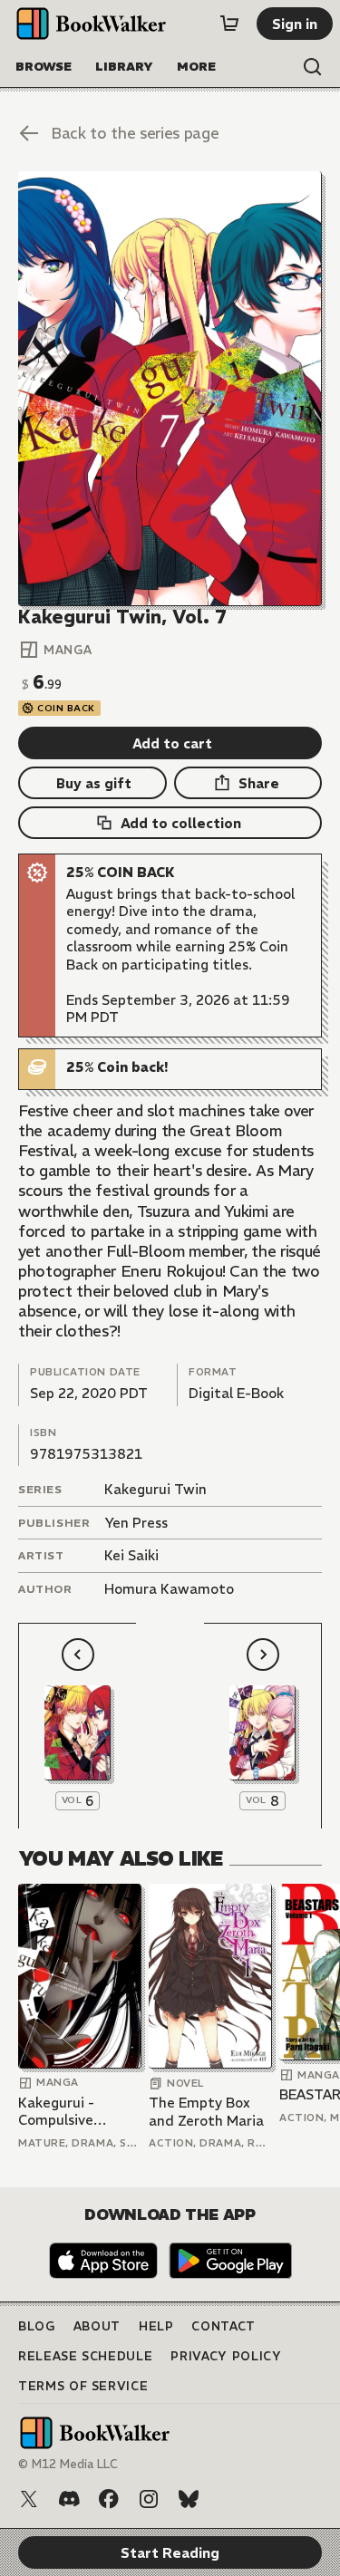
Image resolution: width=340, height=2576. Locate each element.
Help (156, 2326)
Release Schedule (85, 2356)
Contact (223, 2326)
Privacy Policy (226, 2356)
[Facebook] (109, 2499)
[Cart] (229, 24)
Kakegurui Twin (155, 1489)
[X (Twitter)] (29, 2499)
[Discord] (69, 2499)
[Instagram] (149, 2499)
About (97, 2326)
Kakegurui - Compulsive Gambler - (56, 2112)
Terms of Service (83, 2386)
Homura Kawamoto (169, 1589)
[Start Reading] (170, 389)
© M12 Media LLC (68, 2464)
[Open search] (313, 67)
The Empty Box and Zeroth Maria (206, 2112)
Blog (37, 2326)
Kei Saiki (131, 1555)
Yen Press (136, 1523)
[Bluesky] (189, 2499)
